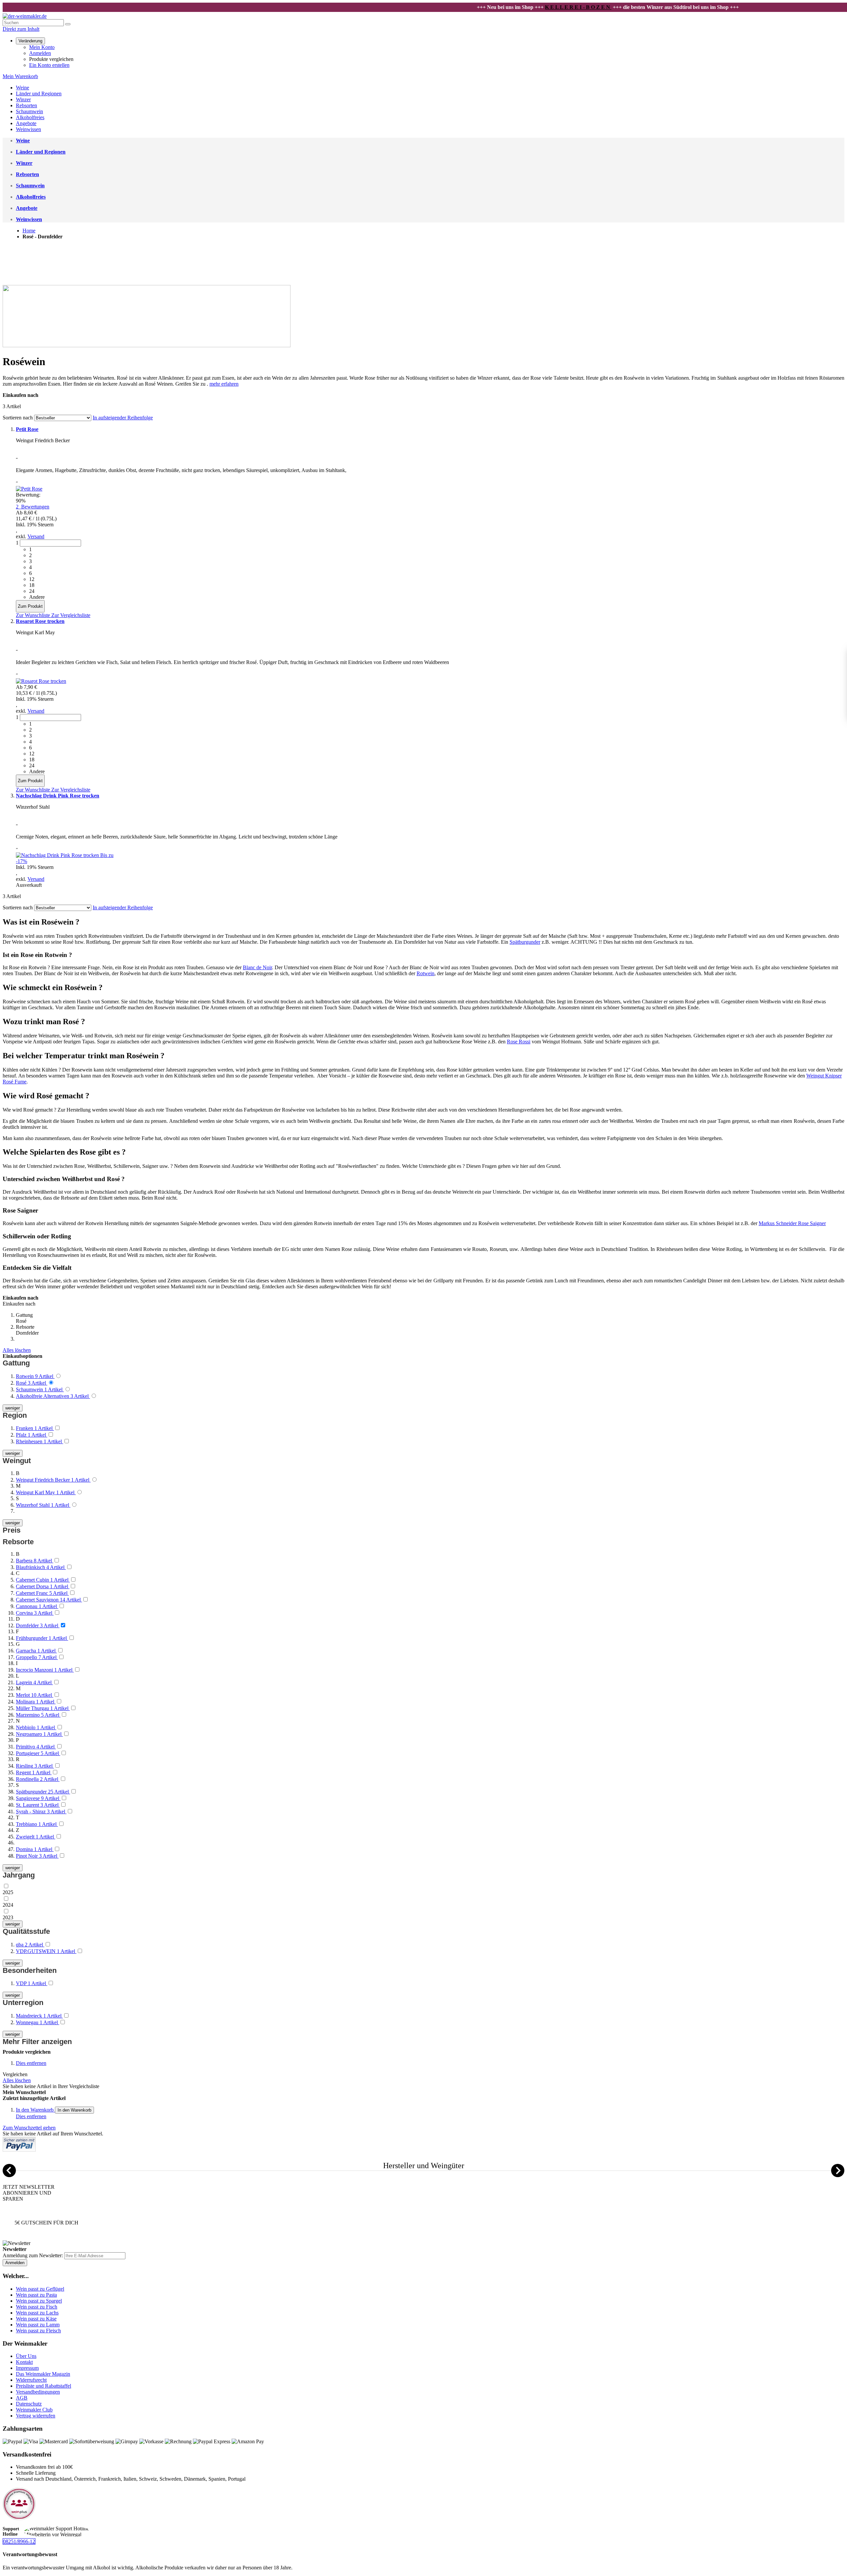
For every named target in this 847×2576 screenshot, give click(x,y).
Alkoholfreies (30, 117)
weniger (13, 1408)
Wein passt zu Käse (36, 2319)
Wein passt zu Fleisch (38, 2331)
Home (29, 231)
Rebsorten (26, 105)
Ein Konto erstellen (49, 65)
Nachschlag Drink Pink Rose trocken (58, 796)
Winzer (23, 99)
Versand (36, 536)
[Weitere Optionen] (19, 2150)
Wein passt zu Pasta (36, 2295)
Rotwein (425, 973)
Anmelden (40, 53)
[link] (30, 41)
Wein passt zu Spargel (39, 2301)
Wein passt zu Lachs (37, 2313)
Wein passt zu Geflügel (40, 2289)
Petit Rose (27, 429)
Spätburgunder (525, 942)
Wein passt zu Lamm (38, 2325)
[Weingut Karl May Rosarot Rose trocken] (41, 681)
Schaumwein (29, 111)
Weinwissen (28, 129)
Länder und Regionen (39, 94)
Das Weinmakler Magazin (43, 2374)
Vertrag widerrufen (36, 2416)
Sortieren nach (18, 418)
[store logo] (25, 16)
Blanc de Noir (257, 967)
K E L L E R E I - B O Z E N (513, 7)
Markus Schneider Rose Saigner (792, 1223)
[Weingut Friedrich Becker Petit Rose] (29, 489)
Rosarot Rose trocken (40, 621)
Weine (22, 88)
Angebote (26, 123)
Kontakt (24, 2362)
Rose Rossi (519, 1042)
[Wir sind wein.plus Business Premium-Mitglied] (19, 2519)
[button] (34, 615)
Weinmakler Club (34, 2410)
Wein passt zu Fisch (37, 2307)
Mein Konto (42, 47)
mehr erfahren (224, 384)
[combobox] (33, 23)
